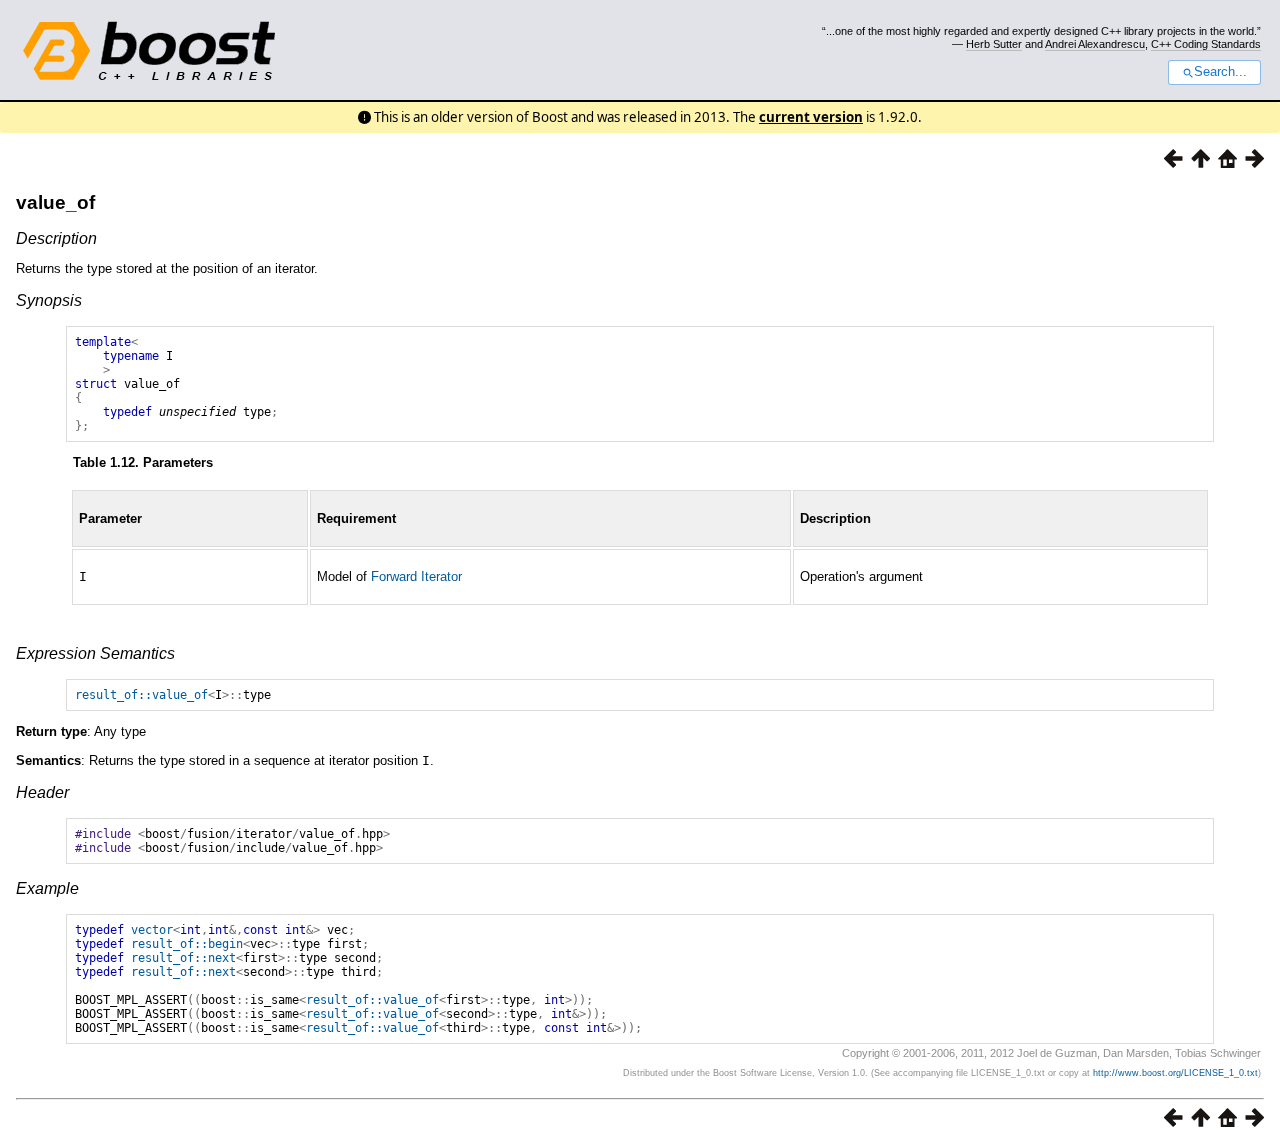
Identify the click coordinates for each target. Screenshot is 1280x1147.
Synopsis (49, 300)
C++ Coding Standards (1206, 44)
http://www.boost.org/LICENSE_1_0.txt (1175, 1073)
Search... (1220, 72)
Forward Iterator (416, 576)
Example (47, 888)
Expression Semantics (95, 653)
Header (42, 792)
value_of (55, 202)
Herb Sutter (994, 44)
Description (56, 238)
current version (811, 117)
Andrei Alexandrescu (1095, 44)
